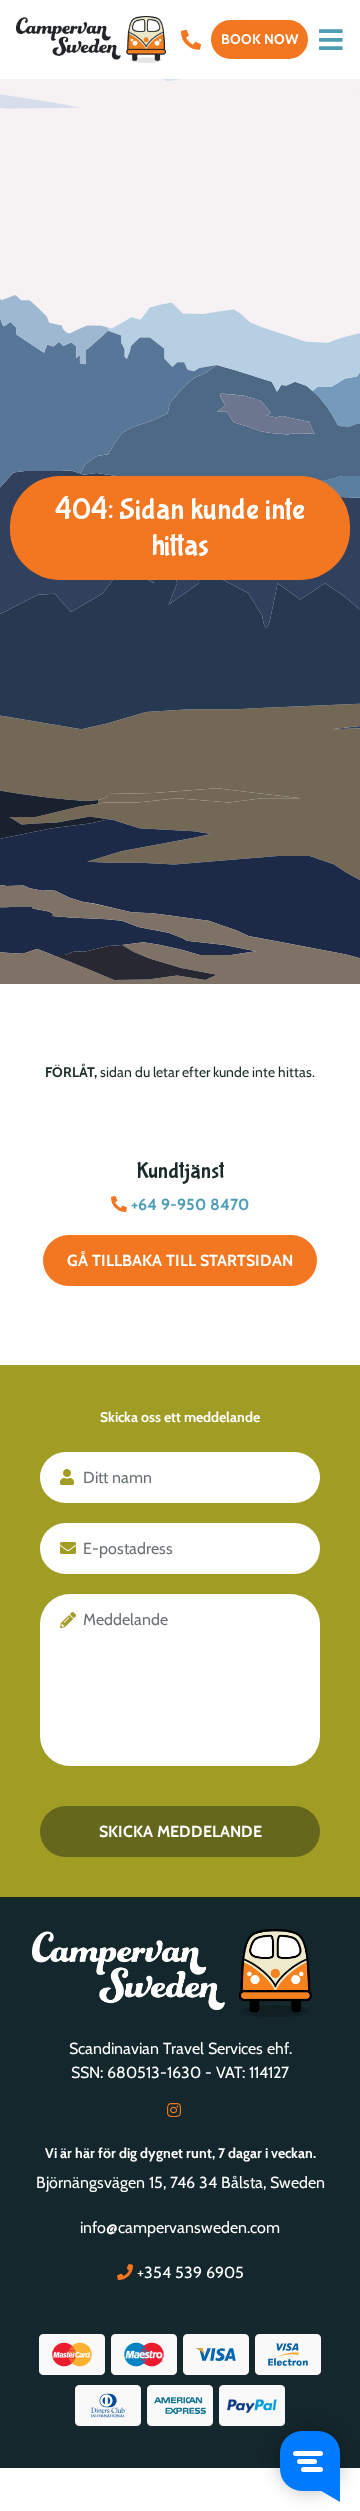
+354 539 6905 (188, 2272)
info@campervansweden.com (180, 2227)
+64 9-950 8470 (188, 1204)
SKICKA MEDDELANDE (180, 1831)
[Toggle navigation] (331, 40)
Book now (259, 39)
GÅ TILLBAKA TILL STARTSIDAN (180, 1260)
